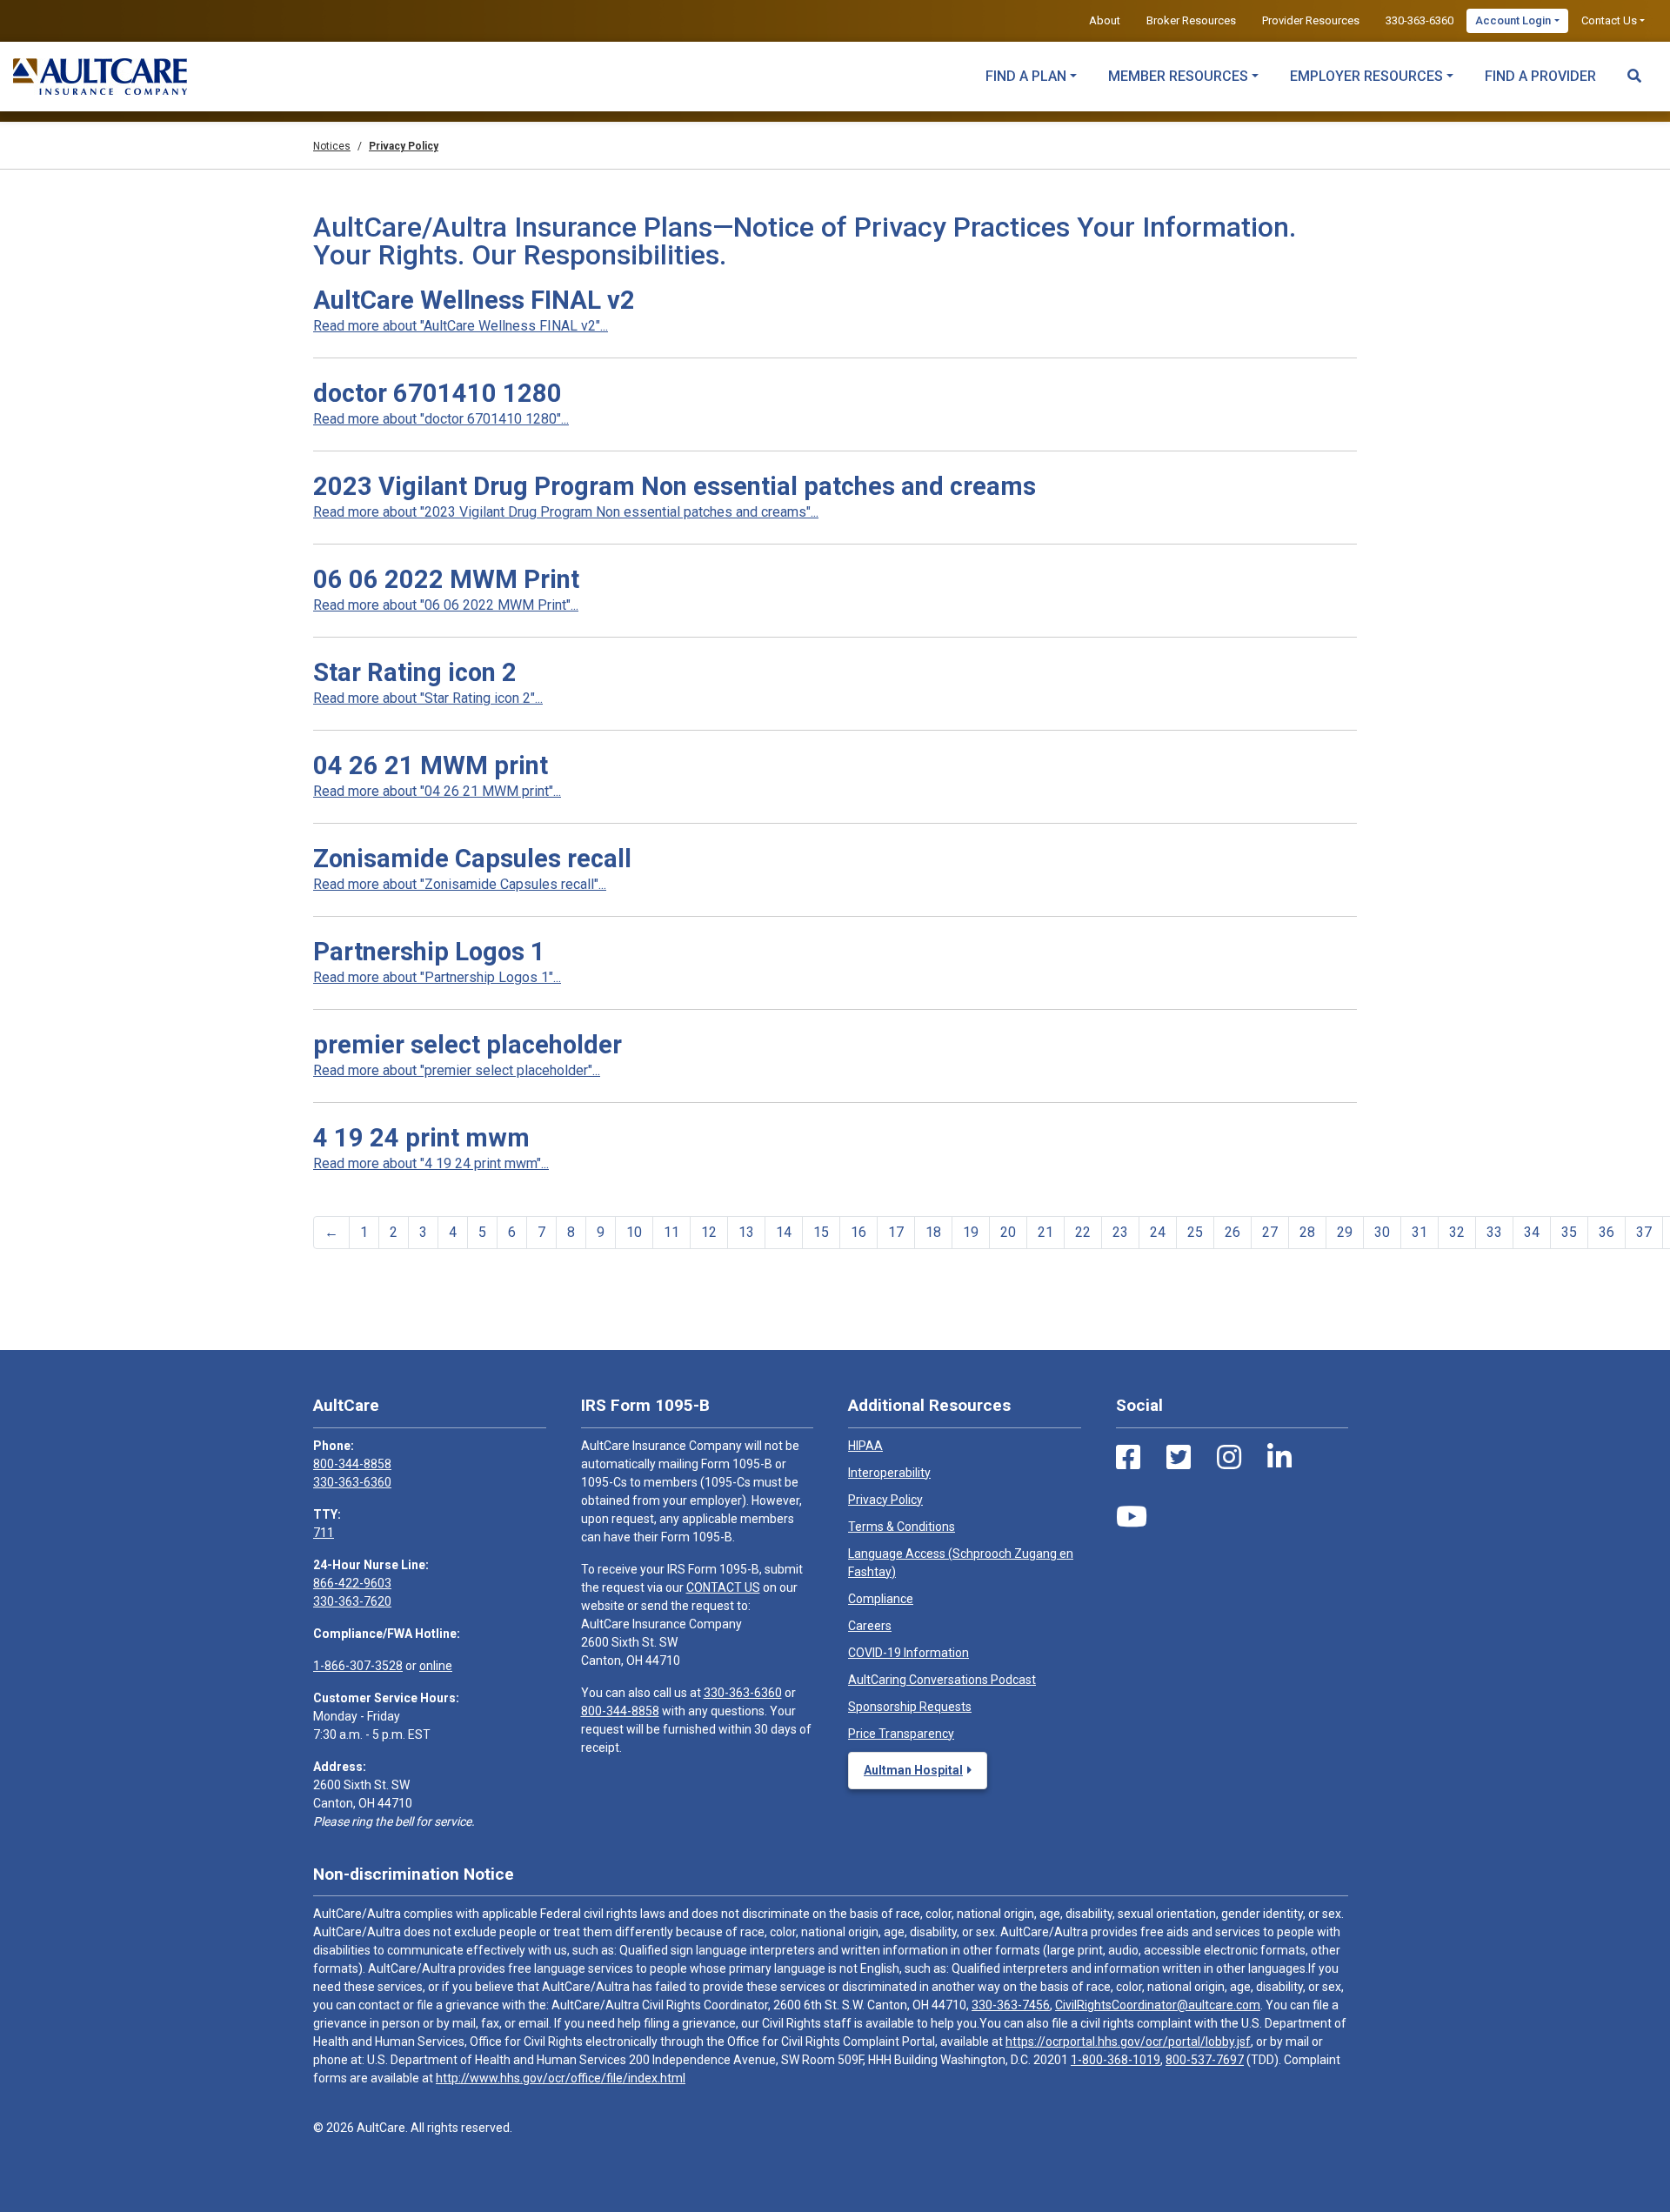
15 (821, 1232)
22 (1083, 1232)
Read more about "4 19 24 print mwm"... (431, 1163)
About (1105, 20)
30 (1382, 1232)
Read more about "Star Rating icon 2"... (428, 698)
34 (1532, 1232)
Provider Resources (1311, 20)
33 (1494, 1232)
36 (1607, 1232)
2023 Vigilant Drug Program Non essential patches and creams (675, 486)
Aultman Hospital (913, 1770)
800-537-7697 (1205, 2060)
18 (933, 1232)
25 (1195, 1232)
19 (971, 1232)
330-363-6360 (1419, 20)
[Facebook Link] (1128, 1458)
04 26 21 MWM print (431, 765)
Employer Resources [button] (1366, 76)
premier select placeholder (468, 1045)
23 (1120, 1232)
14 (784, 1232)
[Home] (100, 77)
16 (858, 1232)
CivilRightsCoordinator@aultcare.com (1158, 2005)
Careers (870, 1626)
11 (671, 1232)
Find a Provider (1540, 76)
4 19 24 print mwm (421, 1138)
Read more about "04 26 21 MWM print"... (437, 791)
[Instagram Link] (1229, 1458)
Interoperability (889, 1473)
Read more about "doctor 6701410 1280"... (441, 419)
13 (746, 1232)
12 (709, 1232)
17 (896, 1232)
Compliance (881, 1599)
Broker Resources (1191, 20)
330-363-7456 (1011, 2005)
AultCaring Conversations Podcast (942, 1680)
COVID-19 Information (908, 1653)
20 (1008, 1232)
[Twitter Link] (1179, 1458)
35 (1569, 1232)
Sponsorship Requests (910, 1707)
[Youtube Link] (1132, 1517)
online (436, 1666)
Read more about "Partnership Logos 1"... (437, 977)
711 (324, 1533)
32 (1457, 1232)
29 (1345, 1232)
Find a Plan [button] (1026, 76)
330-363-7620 (352, 1601)
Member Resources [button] (1178, 76)
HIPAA (865, 1446)
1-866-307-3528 (358, 1666)
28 (1307, 1232)
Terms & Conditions (902, 1527)
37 (1644, 1232)
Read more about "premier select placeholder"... (457, 1070)
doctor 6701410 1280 (438, 393)
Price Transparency (901, 1734)
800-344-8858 (352, 1464)
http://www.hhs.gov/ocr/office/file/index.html (561, 2078)
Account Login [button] (1513, 20)
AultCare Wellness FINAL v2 (474, 300)
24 (1158, 1232)
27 (1270, 1232)
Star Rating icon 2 (415, 672)
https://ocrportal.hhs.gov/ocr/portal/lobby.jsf (1128, 2042)
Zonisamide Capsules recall (472, 859)
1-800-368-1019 (1116, 2060)
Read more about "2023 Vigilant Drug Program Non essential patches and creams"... (566, 512)
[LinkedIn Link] (1279, 1458)
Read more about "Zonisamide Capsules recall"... (460, 884)
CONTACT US (723, 1587)
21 (1045, 1232)
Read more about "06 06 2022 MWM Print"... (446, 605)
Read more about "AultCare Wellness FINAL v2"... (461, 326)
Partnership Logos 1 (429, 952)
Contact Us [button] (1609, 20)
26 (1232, 1232)
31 (1419, 1232)
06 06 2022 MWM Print (446, 579)
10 (634, 1232)
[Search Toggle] (1634, 68)
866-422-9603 (352, 1583)
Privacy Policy (885, 1500)
